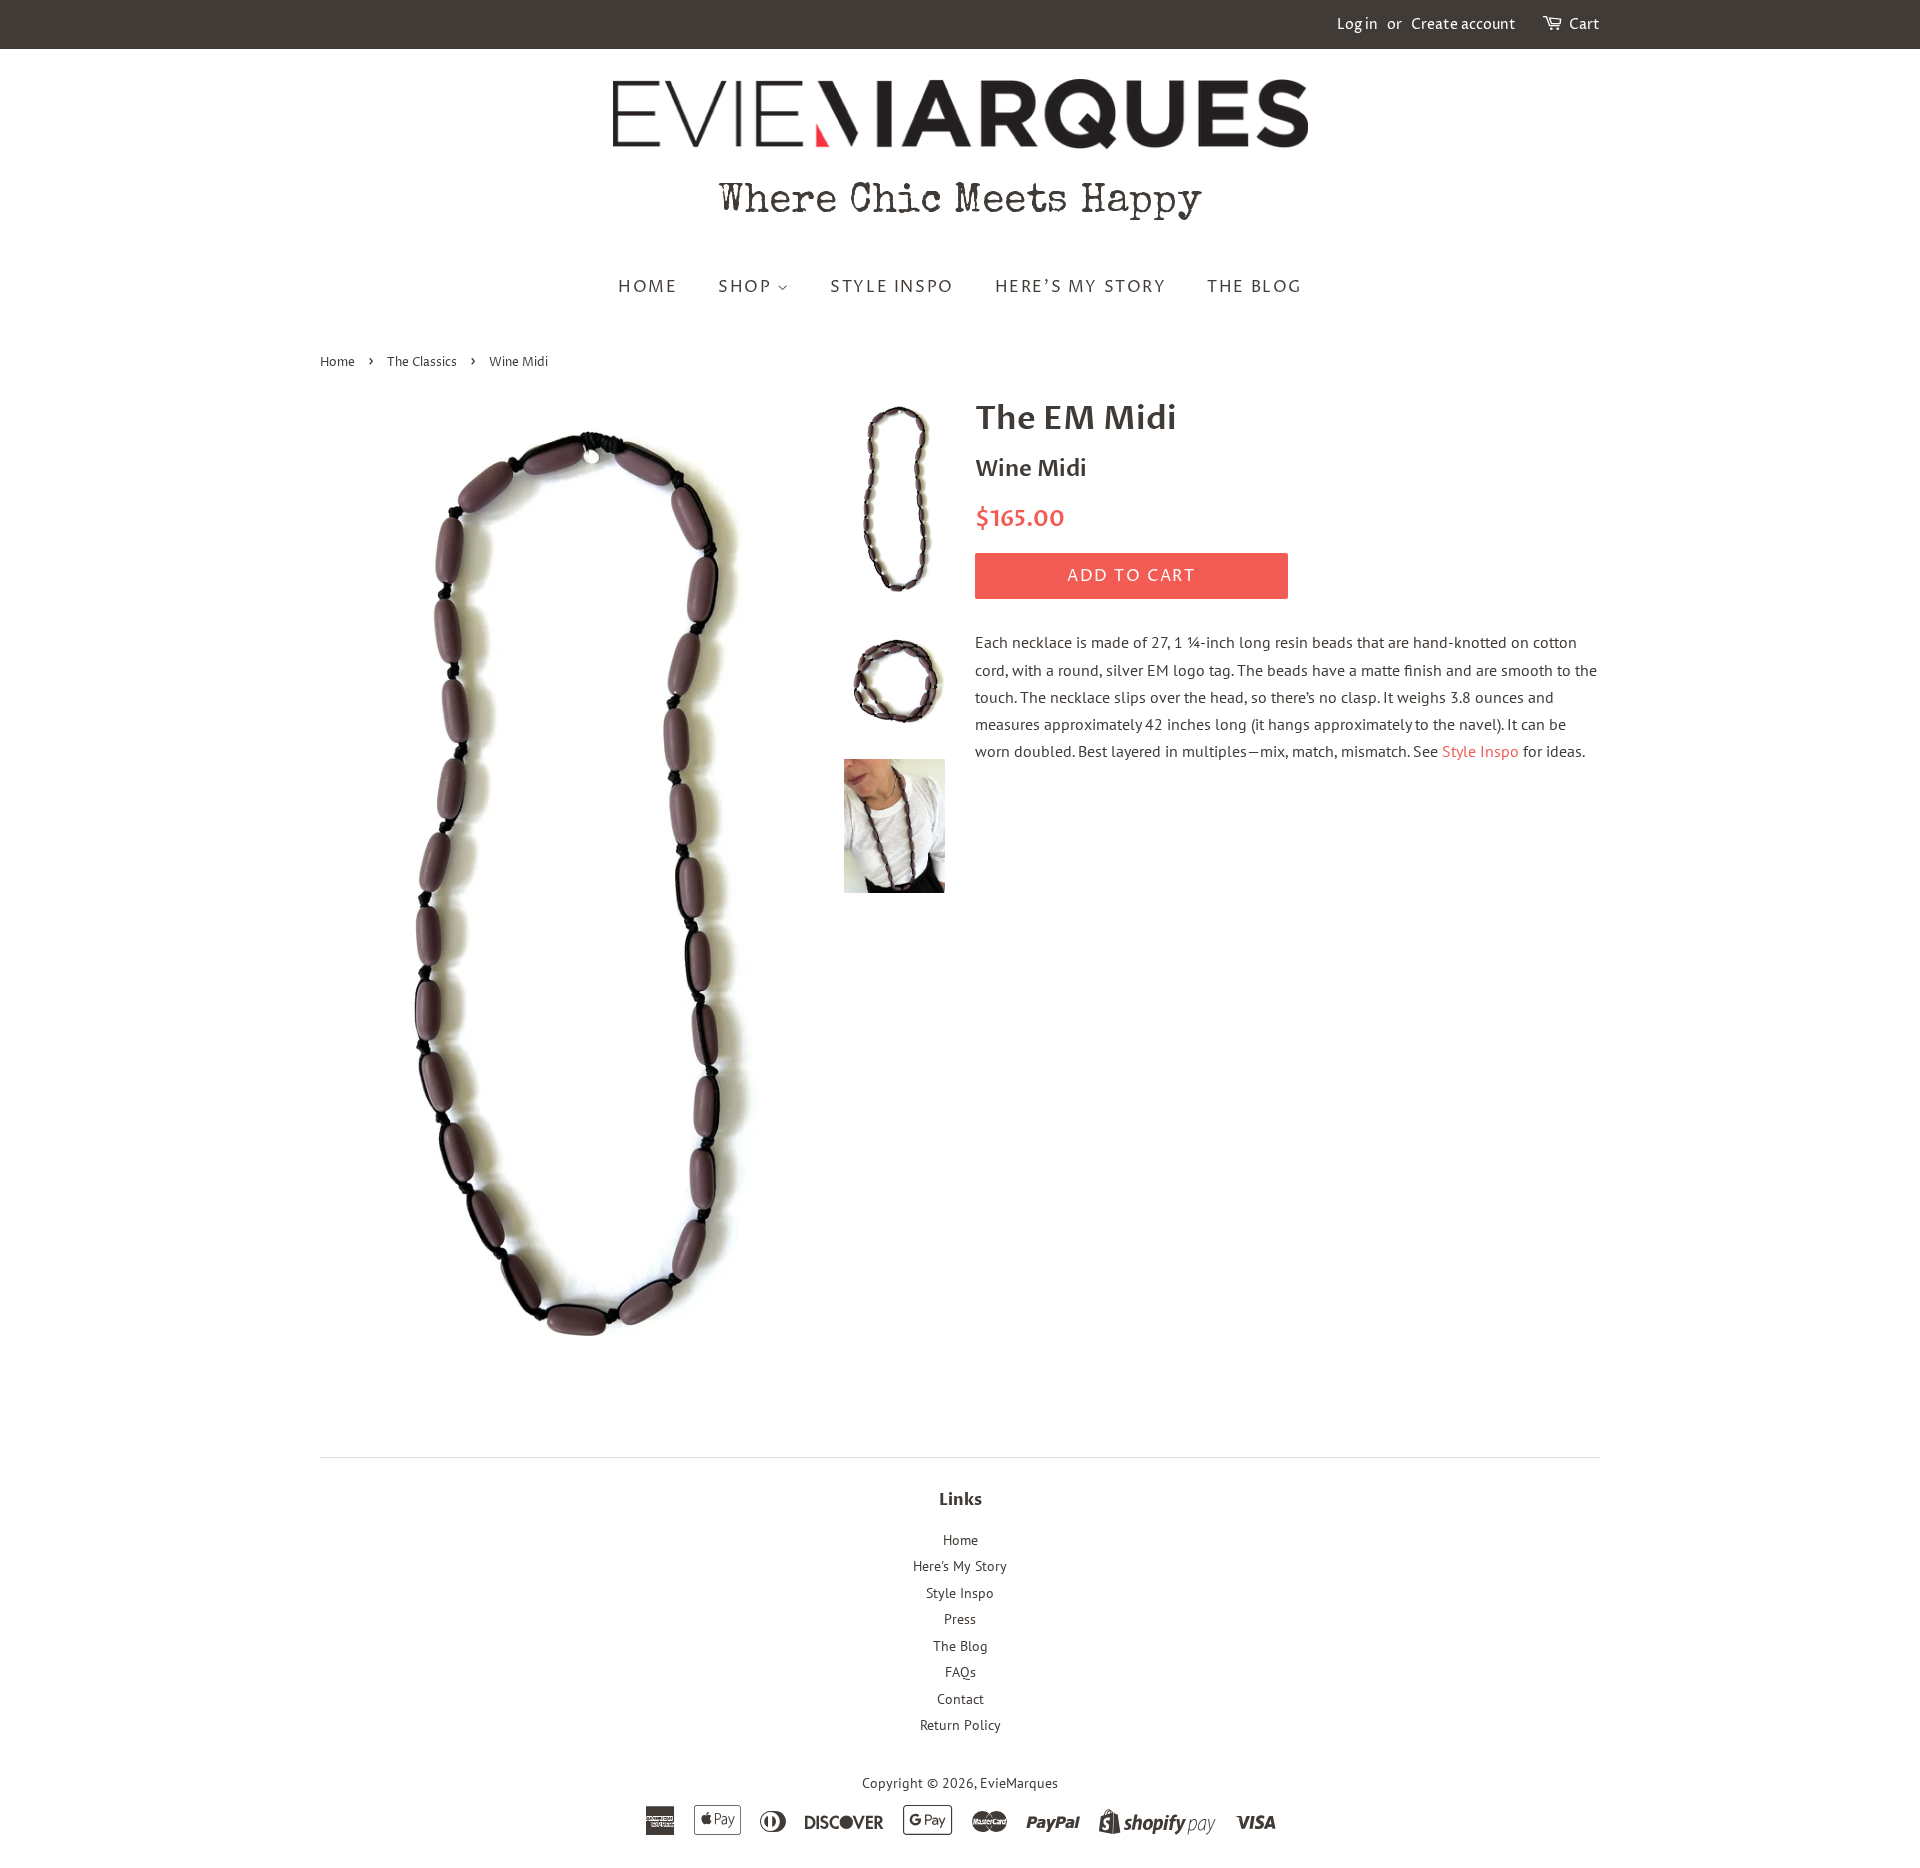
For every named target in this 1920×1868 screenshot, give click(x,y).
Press (960, 1619)
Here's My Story (1081, 287)
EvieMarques (1019, 1783)
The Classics (422, 362)
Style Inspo (892, 287)
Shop (747, 287)
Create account (1463, 24)
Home (647, 287)
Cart (1584, 24)
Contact (960, 1699)
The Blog (1254, 287)
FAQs (960, 1672)
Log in (1357, 24)
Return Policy (960, 1725)
